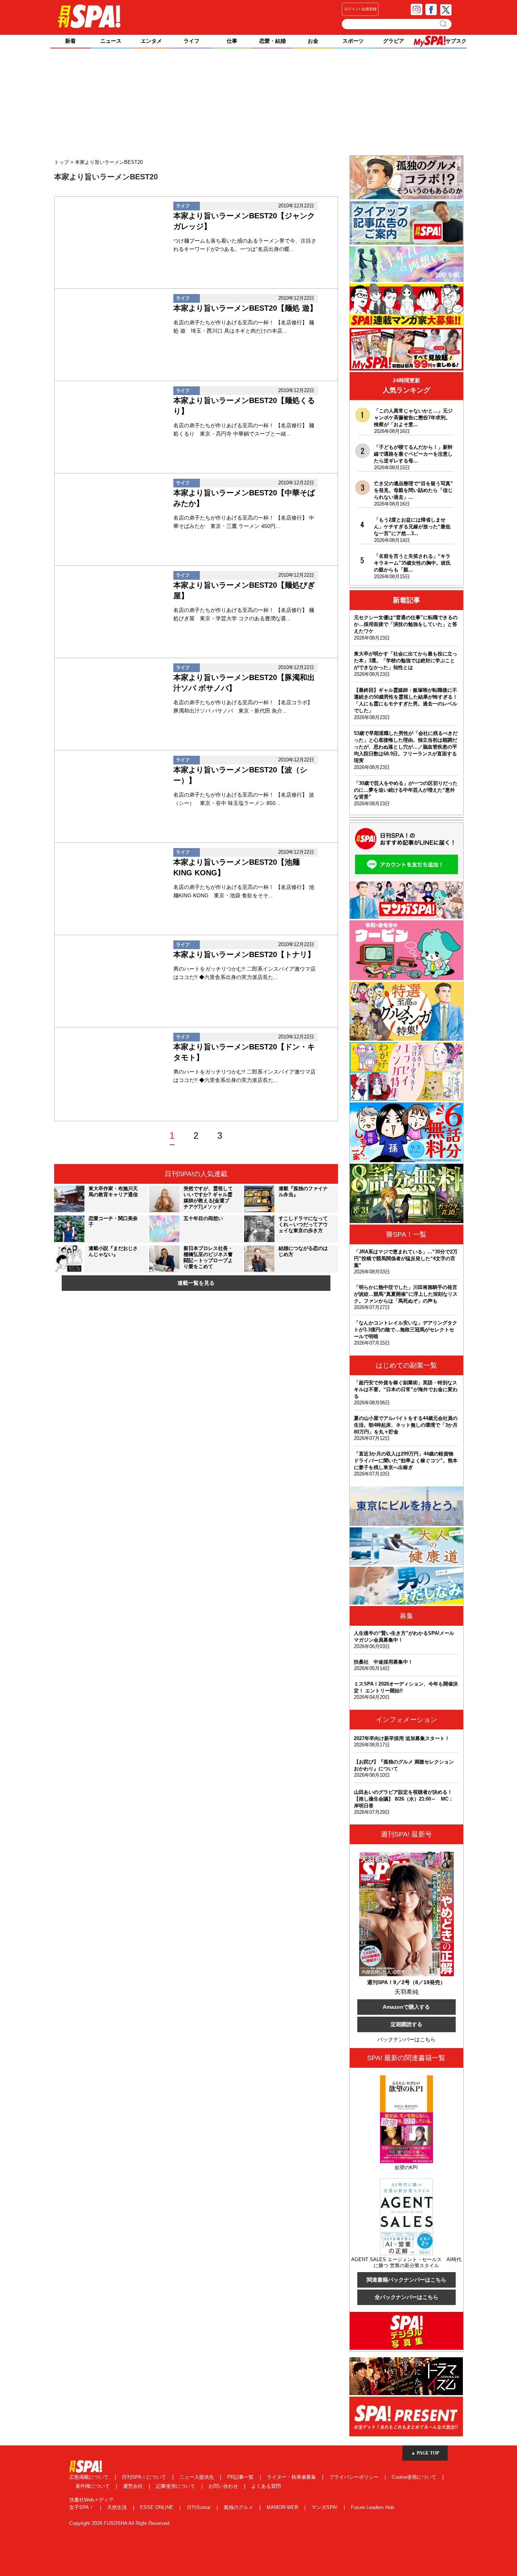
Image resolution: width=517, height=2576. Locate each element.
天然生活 (118, 2507)
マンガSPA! (325, 2507)
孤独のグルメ (239, 2507)
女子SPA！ (82, 2507)
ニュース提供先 (197, 2477)
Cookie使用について (415, 2477)
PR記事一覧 (241, 2477)
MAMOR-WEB (283, 2507)
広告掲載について (90, 2477)
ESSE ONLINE (157, 2507)
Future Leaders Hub (372, 2507)
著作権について (93, 2486)
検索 (444, 24)
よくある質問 (266, 2486)
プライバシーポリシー (355, 2477)
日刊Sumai (199, 2507)
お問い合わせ (224, 2486)
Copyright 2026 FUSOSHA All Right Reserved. (120, 2523)
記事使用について (176, 2486)
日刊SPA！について (145, 2477)
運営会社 (134, 2486)
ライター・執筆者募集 (292, 2477)
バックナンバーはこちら (406, 2039)
